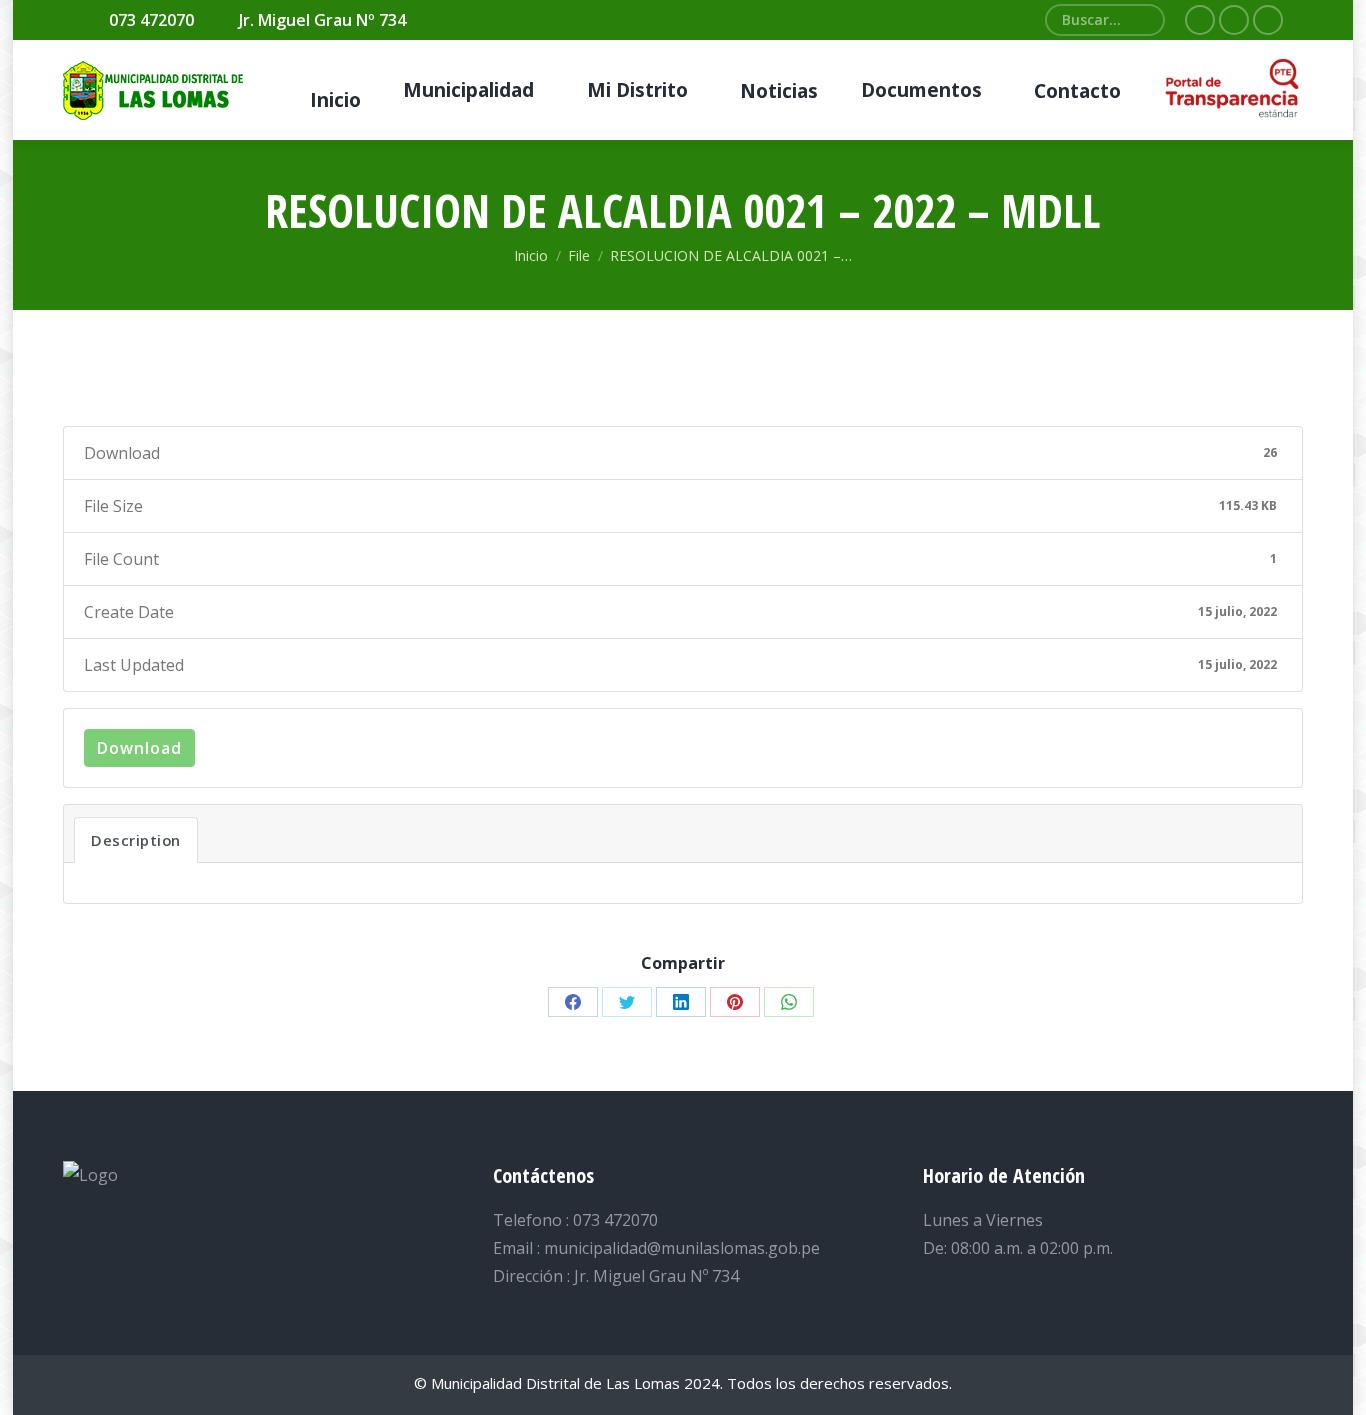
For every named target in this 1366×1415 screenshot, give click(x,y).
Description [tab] (136, 840)
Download (139, 748)
